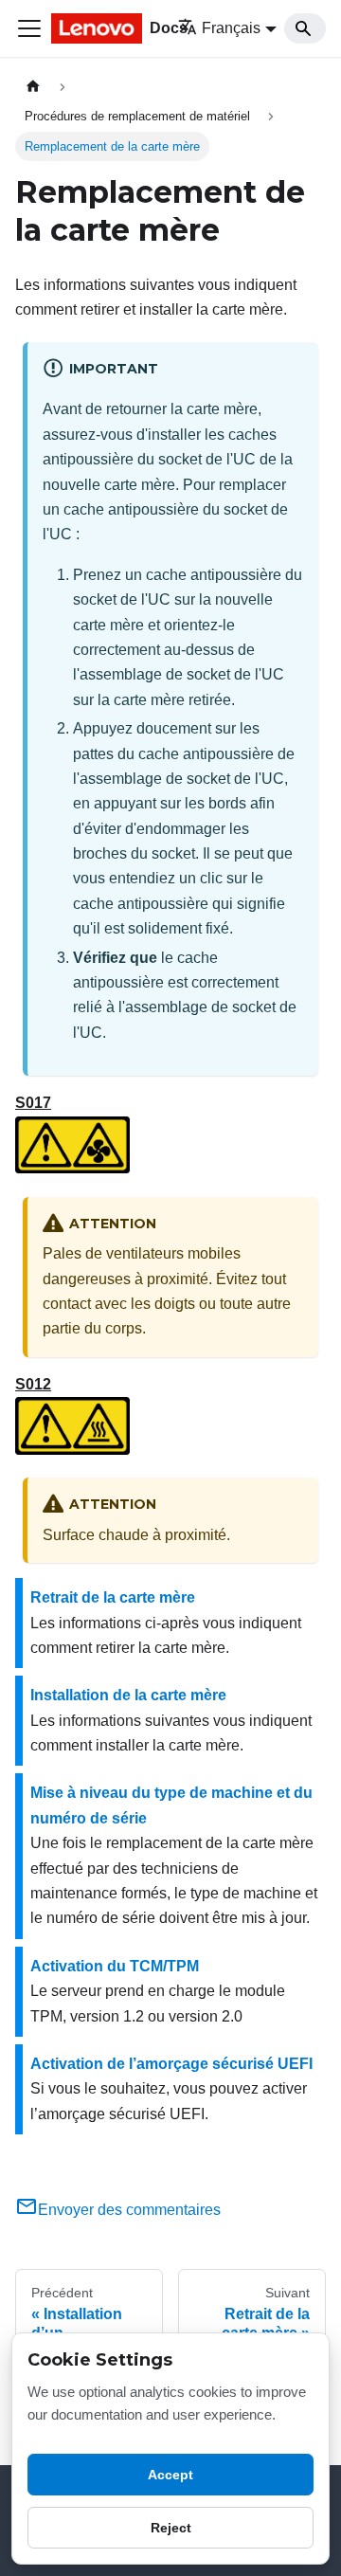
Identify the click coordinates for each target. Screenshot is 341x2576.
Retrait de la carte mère (113, 1597)
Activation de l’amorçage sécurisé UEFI (171, 2064)
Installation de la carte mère (128, 1695)
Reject (171, 2528)
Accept (170, 2475)
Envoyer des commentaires (129, 2210)
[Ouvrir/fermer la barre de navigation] (29, 28)
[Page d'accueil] (33, 87)
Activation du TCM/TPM (115, 1966)
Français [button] (231, 28)
